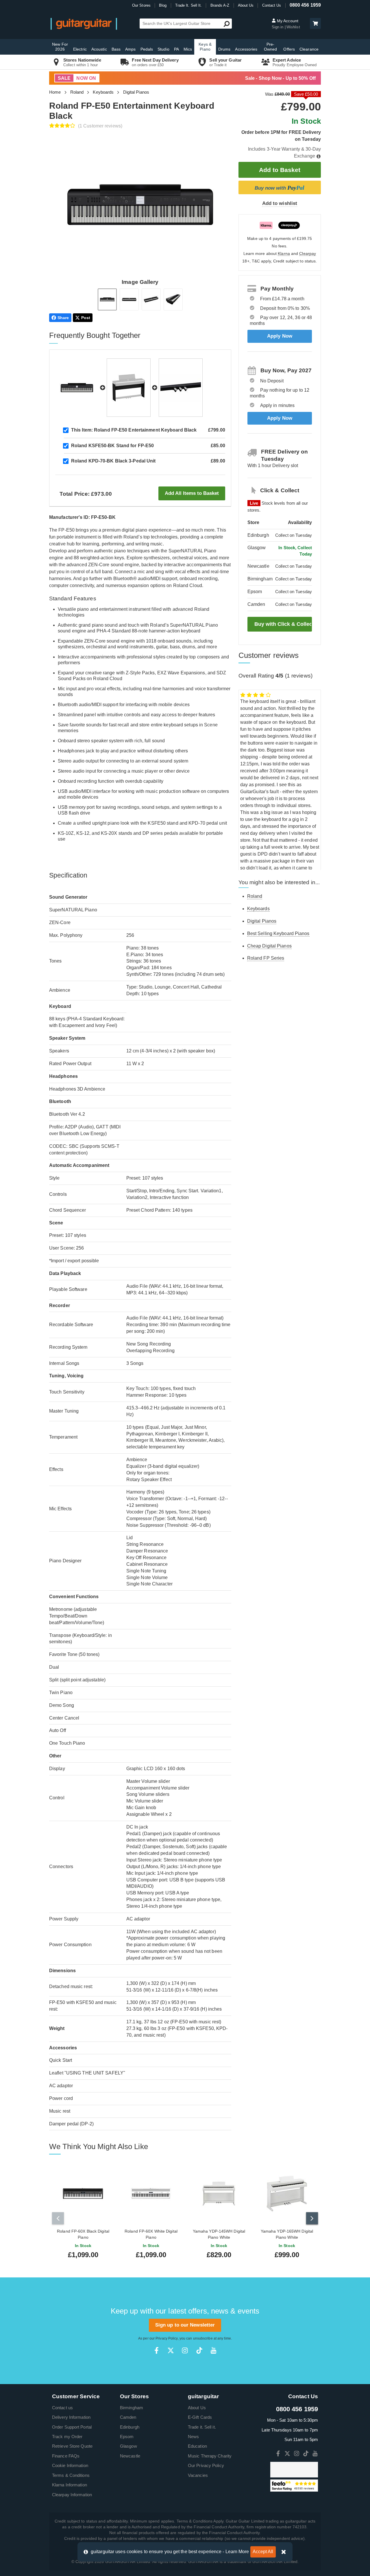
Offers (289, 49)
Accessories (246, 49)
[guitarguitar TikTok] (199, 2350)
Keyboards (103, 92)
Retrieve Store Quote (72, 2446)
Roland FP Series (266, 958)
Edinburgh (130, 2427)
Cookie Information (70, 2465)
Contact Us (272, 5)
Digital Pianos (136, 92)
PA (176, 49)
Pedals (147, 49)
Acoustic (99, 49)
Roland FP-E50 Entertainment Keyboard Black (134, 430)
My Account (287, 21)
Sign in (278, 27)
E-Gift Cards (200, 2417)
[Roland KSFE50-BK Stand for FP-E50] (129, 388)
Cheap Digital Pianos (269, 946)
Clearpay (308, 254)
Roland (77, 92)
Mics (188, 49)
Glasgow (128, 2446)
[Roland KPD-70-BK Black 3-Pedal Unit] (181, 388)
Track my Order (67, 2437)
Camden (128, 2417)
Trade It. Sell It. (189, 5)
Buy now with (280, 188)
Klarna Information (70, 2485)
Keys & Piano (205, 47)
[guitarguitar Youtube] (213, 2350)
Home (55, 92)
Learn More (237, 2552)
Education (197, 2446)
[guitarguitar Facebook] (157, 2350)
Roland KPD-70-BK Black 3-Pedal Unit (113, 461)
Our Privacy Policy (206, 2465)
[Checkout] (315, 24)
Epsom (127, 2437)
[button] (315, 23)
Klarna (284, 254)
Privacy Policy (166, 2338)
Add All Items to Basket (192, 493)
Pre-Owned (271, 47)
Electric (80, 49)
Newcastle (130, 2456)
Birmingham (132, 2408)
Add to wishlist (280, 203)
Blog (163, 5)
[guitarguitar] (84, 24)
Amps (130, 49)
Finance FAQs (66, 2456)
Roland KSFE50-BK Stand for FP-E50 (112, 446)
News (193, 2437)
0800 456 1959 (305, 5)
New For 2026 (60, 47)
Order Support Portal (72, 2427)
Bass (116, 49)
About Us (246, 5)
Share (63, 318)
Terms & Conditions (71, 2475)
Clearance (309, 49)
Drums (224, 49)
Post (86, 318)
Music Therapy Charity (210, 2456)
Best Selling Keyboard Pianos (278, 933)
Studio (163, 49)
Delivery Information (71, 2417)
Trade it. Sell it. (202, 2427)
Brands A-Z (220, 5)
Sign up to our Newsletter (185, 2325)
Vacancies (198, 2475)
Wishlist (293, 27)
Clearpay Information (72, 2495)
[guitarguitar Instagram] (185, 2350)
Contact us (62, 2408)
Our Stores (141, 5)
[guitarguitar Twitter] (171, 2350)
